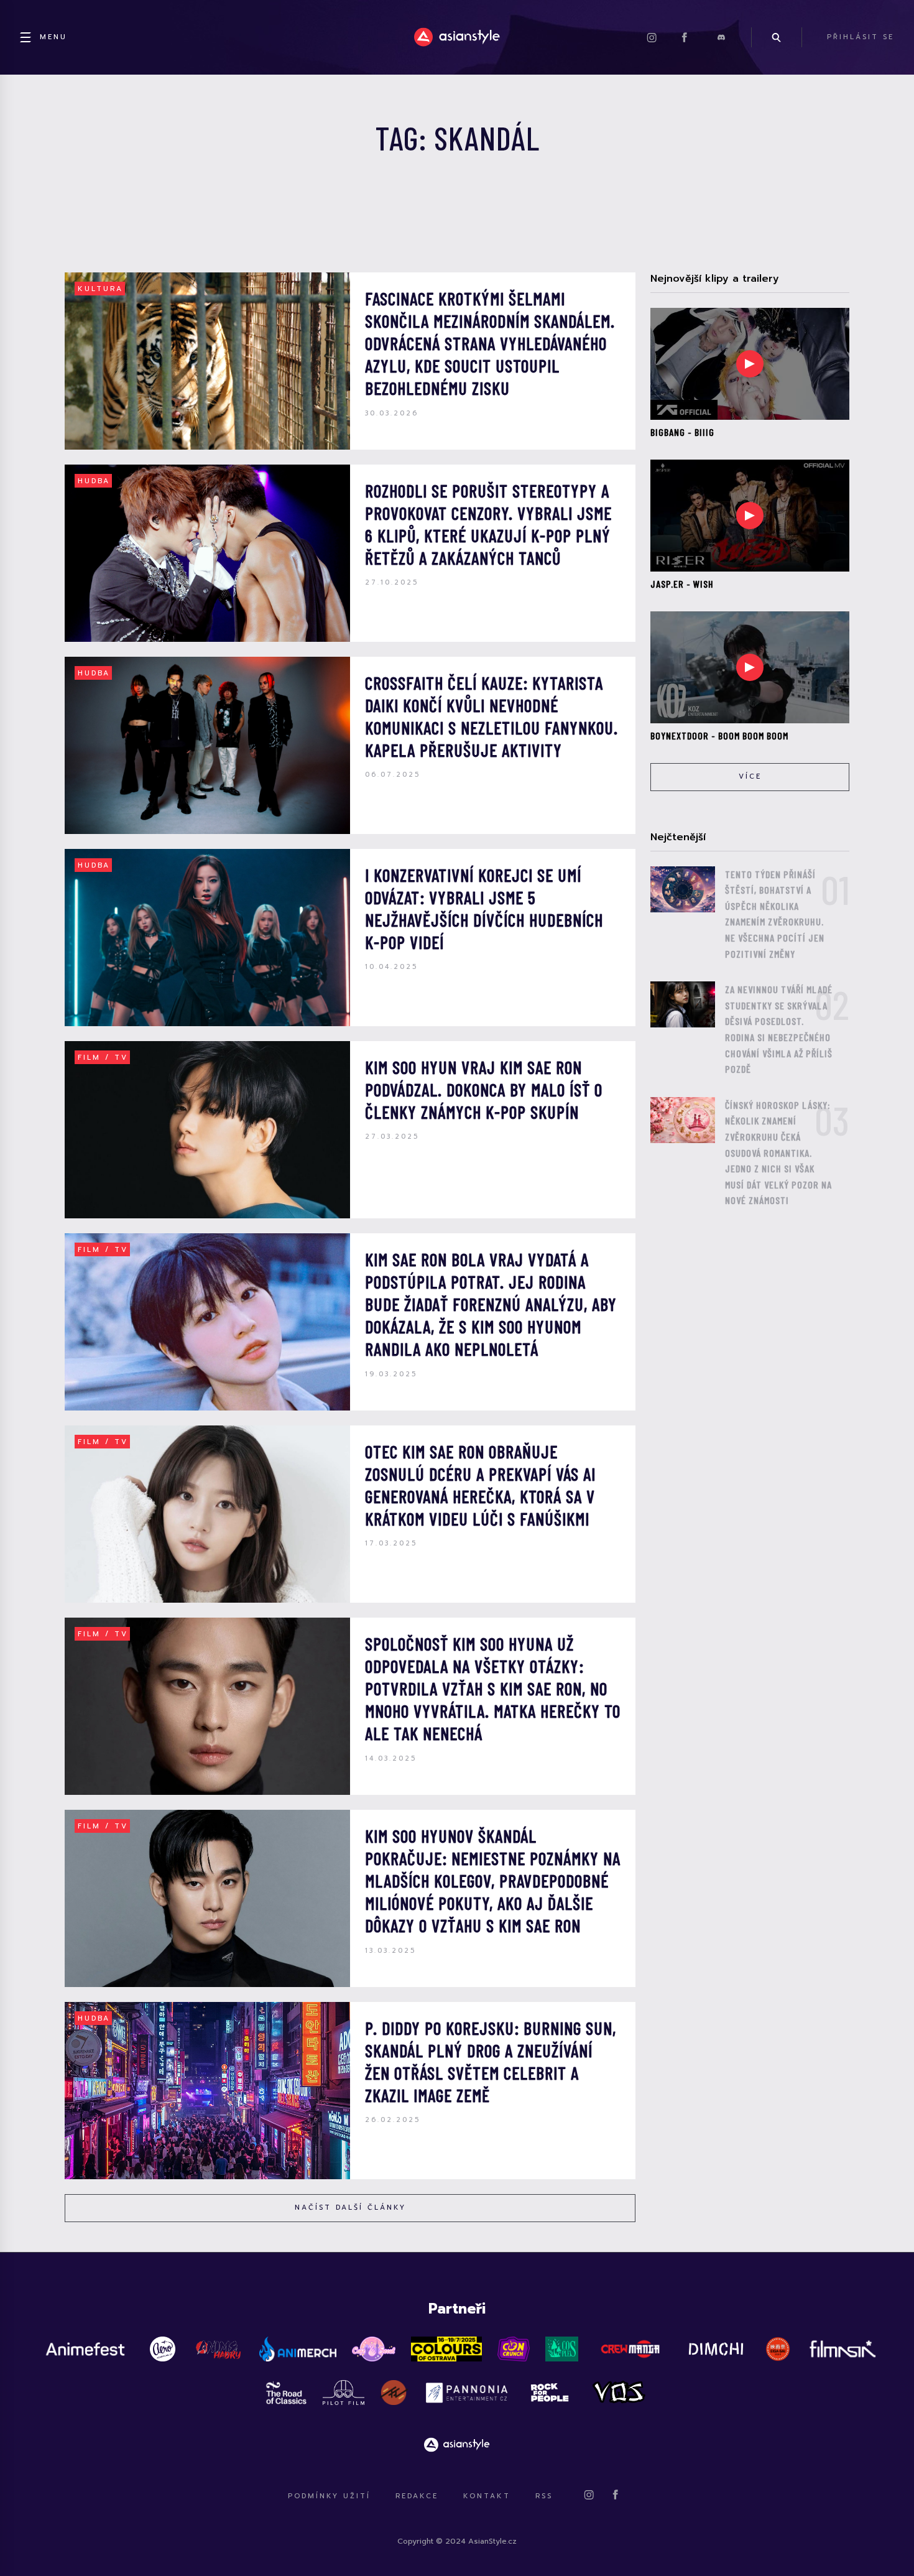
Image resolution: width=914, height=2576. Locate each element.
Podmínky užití (329, 2496)
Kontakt (487, 2496)
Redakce (417, 2496)
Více (750, 776)
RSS (544, 2496)
